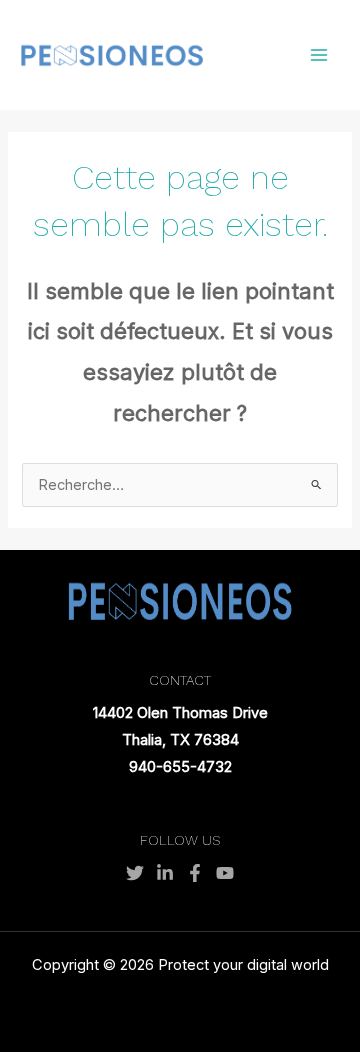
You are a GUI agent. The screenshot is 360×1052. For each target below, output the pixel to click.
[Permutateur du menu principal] (319, 55)
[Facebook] (195, 873)
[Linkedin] (165, 873)
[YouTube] (225, 873)
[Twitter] (135, 873)
